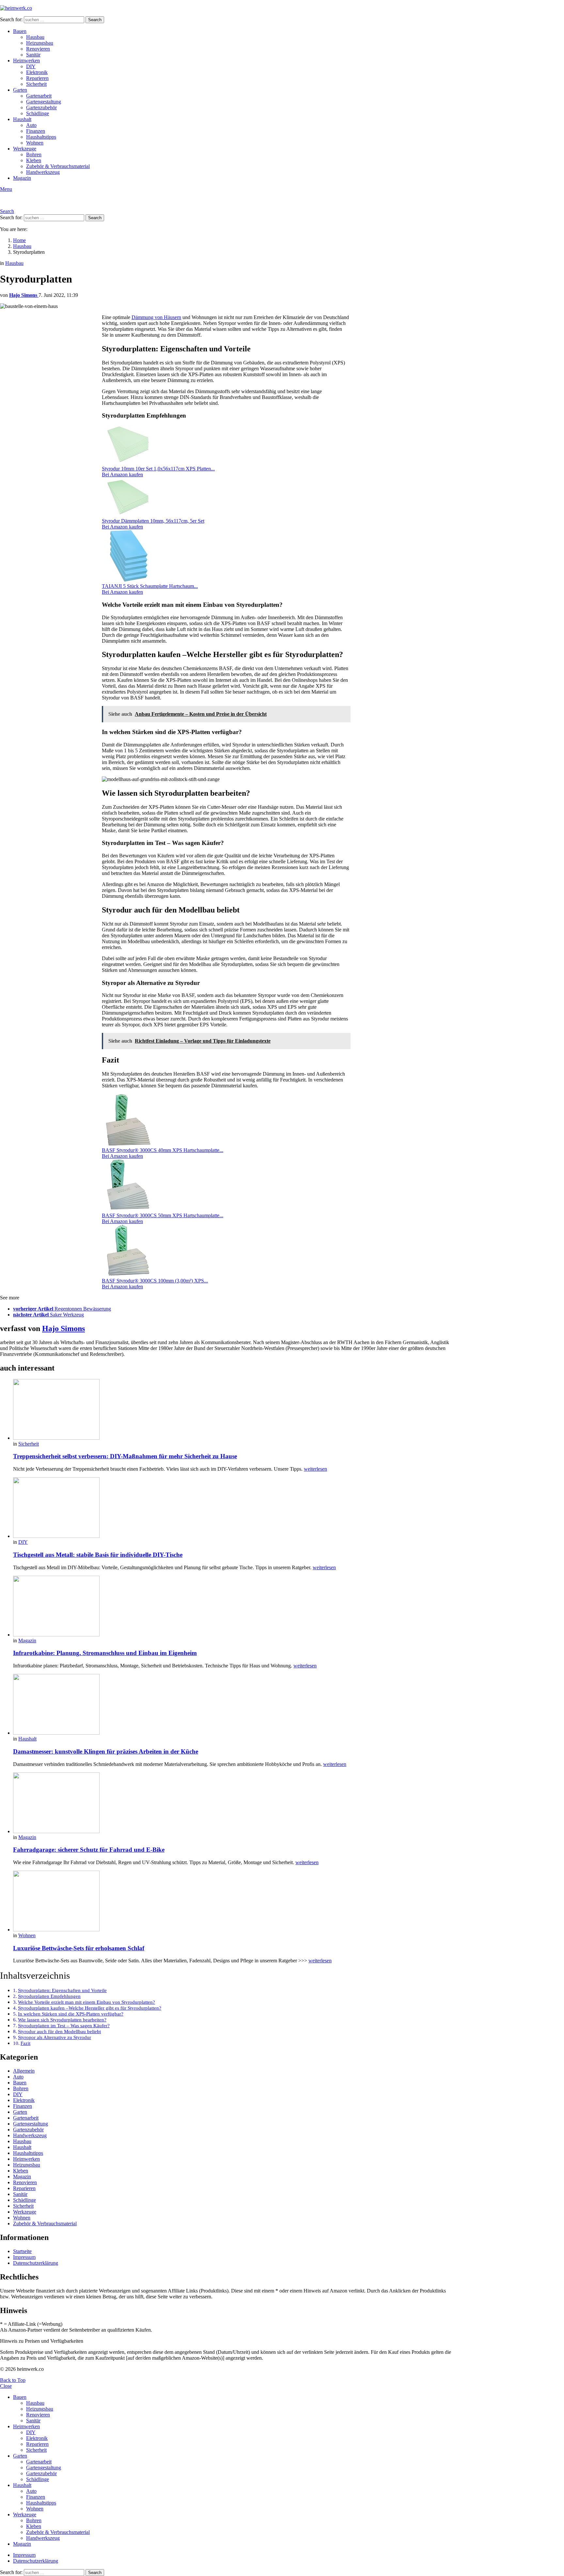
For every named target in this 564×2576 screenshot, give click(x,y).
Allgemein (24, 2071)
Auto (31, 125)
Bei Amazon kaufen (122, 475)
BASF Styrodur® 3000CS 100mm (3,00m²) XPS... (155, 1281)
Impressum (24, 2257)
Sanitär (33, 55)
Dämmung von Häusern (156, 317)
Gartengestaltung (44, 102)
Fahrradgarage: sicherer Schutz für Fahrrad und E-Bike (89, 1850)
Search (95, 20)
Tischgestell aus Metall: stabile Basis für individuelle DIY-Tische (98, 1555)
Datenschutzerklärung (36, 2263)
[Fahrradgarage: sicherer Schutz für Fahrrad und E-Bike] (232, 1803)
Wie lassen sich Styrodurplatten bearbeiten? (62, 2020)
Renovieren (38, 49)
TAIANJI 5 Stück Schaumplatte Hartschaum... (150, 586)
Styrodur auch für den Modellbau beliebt (59, 2032)
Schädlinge (38, 113)
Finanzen (36, 131)
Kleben (34, 160)
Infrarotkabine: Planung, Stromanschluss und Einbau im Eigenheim (105, 1653)
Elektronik (37, 72)
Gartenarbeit (39, 96)
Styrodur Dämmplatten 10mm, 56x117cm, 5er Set (153, 521)
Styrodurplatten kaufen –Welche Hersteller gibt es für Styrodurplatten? (90, 2008)
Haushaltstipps (41, 137)
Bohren (34, 154)
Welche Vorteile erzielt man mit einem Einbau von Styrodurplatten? (86, 2002)
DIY (31, 66)
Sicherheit (36, 84)
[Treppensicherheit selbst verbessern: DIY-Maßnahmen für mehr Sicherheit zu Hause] (232, 1410)
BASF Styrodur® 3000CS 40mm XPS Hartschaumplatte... (163, 1150)
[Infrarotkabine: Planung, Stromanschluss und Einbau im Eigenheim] (232, 1607)
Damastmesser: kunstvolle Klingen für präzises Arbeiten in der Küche (106, 1751)
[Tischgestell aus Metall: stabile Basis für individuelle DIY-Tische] (232, 1508)
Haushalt (22, 119)
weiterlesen (315, 1469)
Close (6, 2386)
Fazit (25, 2043)
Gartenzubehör (41, 107)
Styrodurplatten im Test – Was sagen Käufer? (64, 2026)
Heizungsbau (40, 43)
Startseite (22, 2251)
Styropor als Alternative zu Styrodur (55, 2037)
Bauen (20, 31)
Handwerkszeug (43, 172)
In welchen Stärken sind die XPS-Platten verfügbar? (71, 2014)
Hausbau (35, 37)
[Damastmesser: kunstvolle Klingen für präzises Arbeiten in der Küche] (232, 1705)
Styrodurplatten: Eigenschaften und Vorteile (62, 1990)
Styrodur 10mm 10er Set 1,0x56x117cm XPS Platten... (158, 469)
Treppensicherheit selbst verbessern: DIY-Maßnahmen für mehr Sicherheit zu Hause (125, 1456)
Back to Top (13, 2380)
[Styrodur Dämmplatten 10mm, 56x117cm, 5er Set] (128, 515)
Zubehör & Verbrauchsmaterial (58, 166)
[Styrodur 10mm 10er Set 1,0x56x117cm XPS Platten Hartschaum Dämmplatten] (128, 463)
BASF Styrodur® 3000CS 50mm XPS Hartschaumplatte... (163, 1215)
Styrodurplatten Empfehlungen (49, 1996)
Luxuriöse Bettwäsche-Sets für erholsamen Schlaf (79, 1948)
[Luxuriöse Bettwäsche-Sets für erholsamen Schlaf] (232, 1902)
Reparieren (37, 78)
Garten (20, 90)
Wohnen (35, 143)
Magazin (22, 178)
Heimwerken (26, 61)
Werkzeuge (25, 149)
